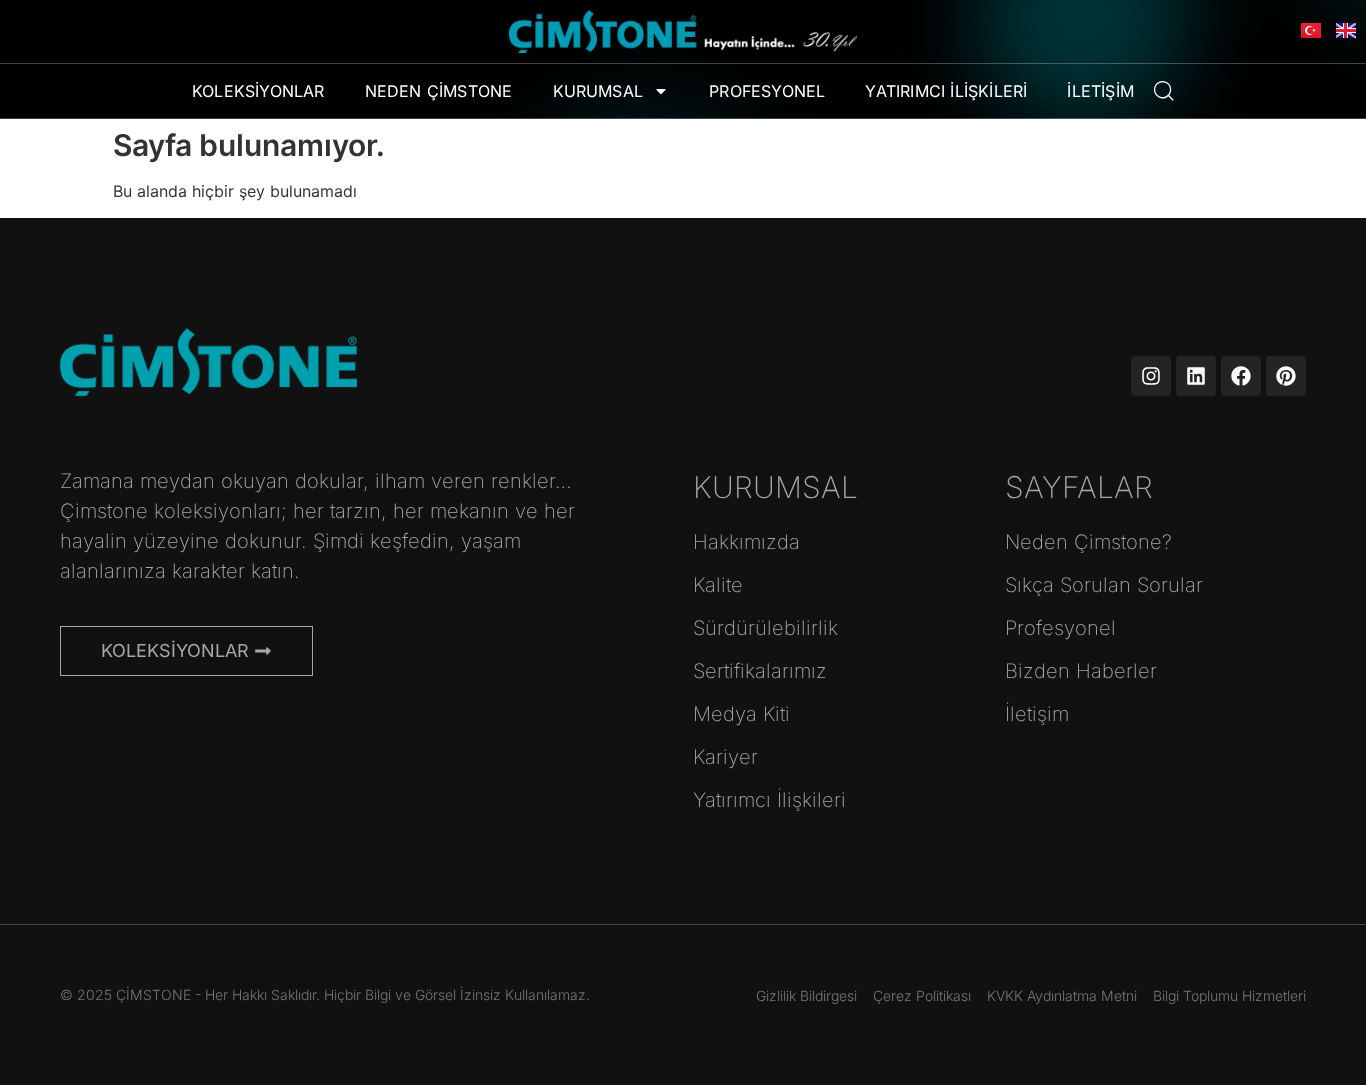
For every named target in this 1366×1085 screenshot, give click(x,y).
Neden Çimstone (439, 91)
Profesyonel (767, 91)
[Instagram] (1151, 376)
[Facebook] (1241, 376)
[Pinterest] (1286, 376)
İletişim (1100, 91)
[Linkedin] (1196, 376)
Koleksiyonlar (258, 91)
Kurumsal (598, 91)
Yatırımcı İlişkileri (946, 91)
